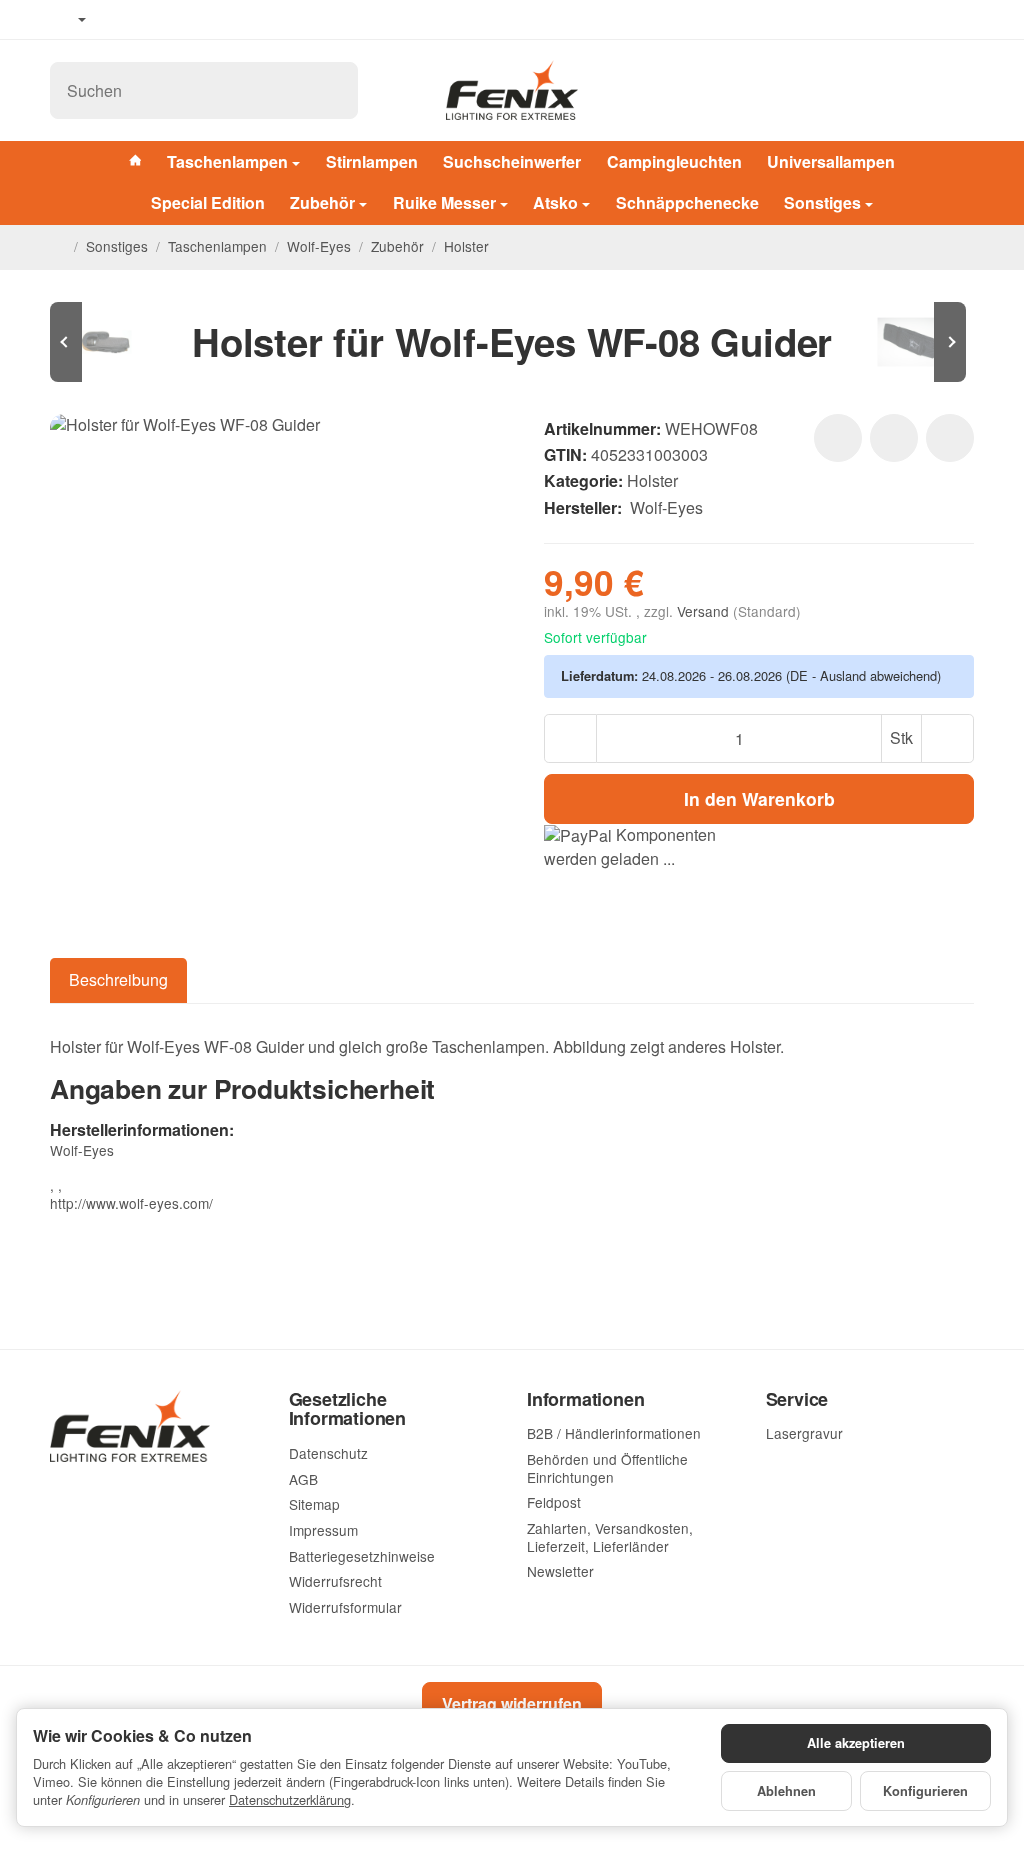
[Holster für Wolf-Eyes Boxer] (110, 342)
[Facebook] (121, 20)
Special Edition (208, 202)
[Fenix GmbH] (511, 90)
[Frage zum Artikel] (950, 438)
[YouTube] (151, 20)
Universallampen (831, 161)
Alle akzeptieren (856, 1743)
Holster (652, 480)
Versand (705, 611)
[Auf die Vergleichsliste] (894, 438)
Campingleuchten (674, 161)
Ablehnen (786, 1791)
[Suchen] (332, 90)
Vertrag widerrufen (512, 1703)
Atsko (555, 202)
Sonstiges (822, 202)
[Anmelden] (906, 90)
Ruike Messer (444, 202)
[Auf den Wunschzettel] (838, 438)
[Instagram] (180, 20)
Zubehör (322, 202)
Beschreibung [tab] (118, 979)
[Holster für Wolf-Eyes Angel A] (914, 342)
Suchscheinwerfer (512, 161)
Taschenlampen (227, 161)
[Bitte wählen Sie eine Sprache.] (68, 20)
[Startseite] (58, 247)
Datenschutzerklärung (290, 1799)
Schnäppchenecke (687, 202)
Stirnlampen (372, 161)
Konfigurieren (925, 1791)
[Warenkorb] (955, 90)
